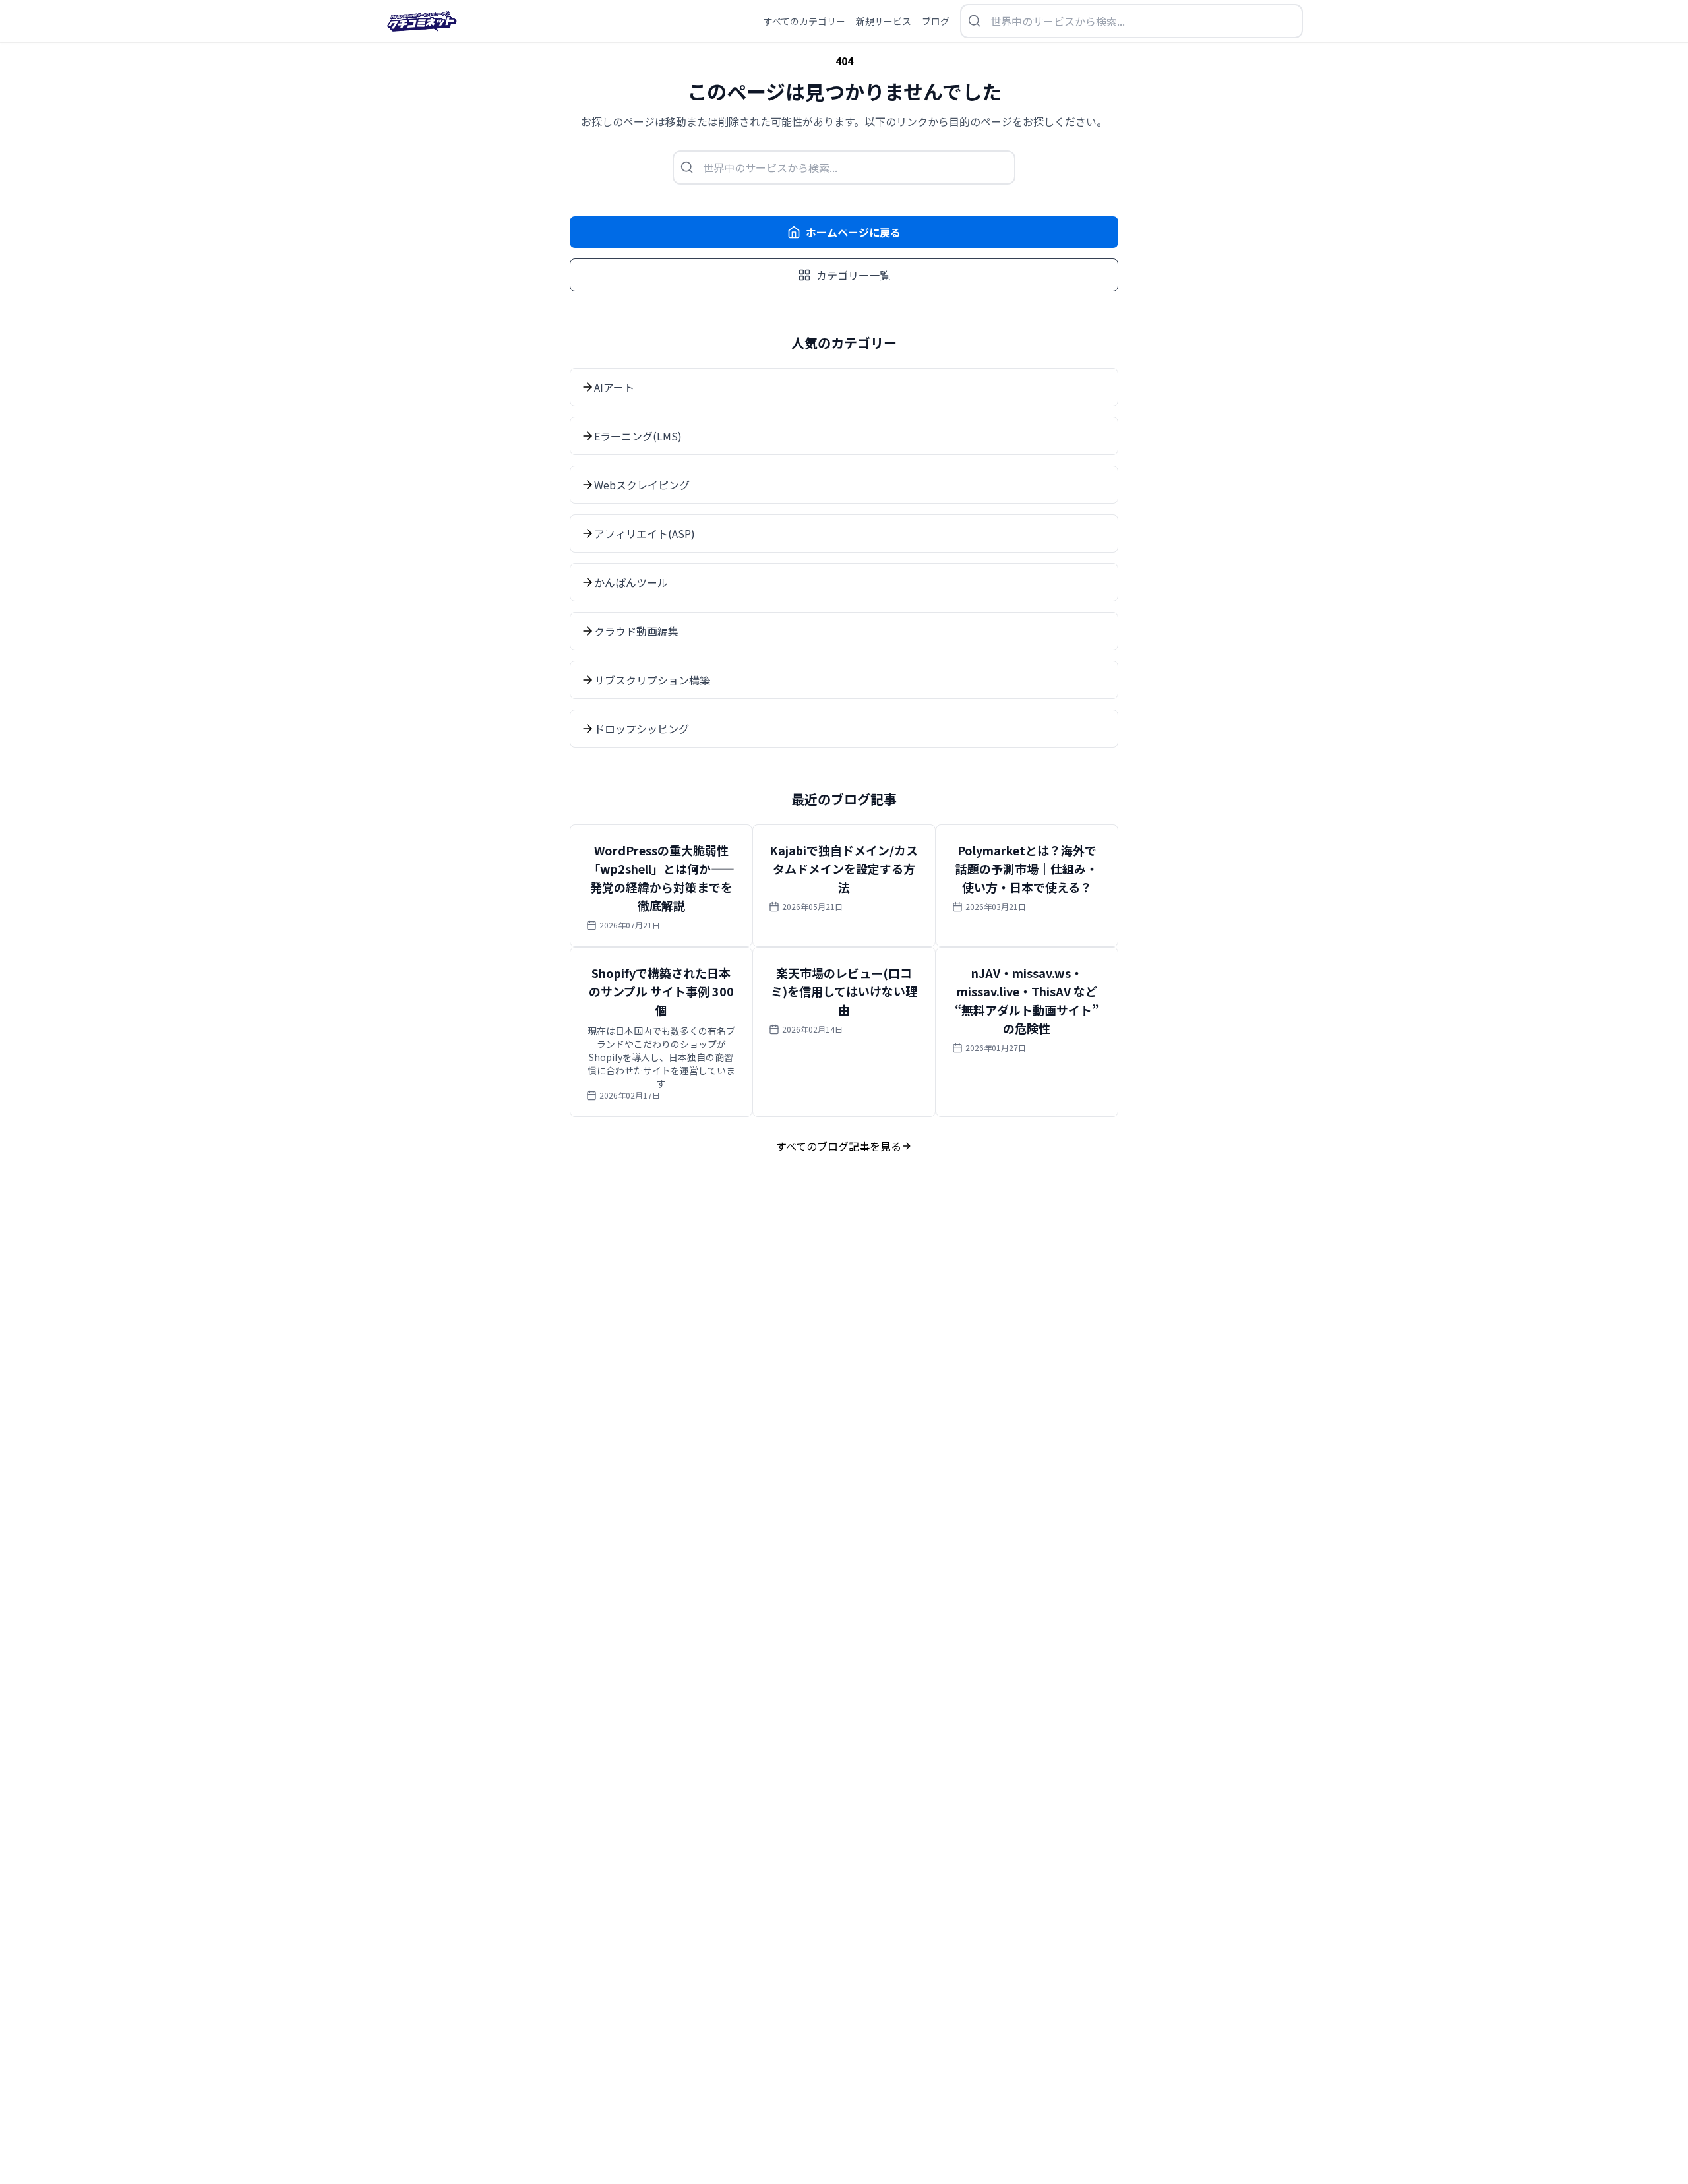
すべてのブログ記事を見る (839, 1146)
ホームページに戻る (853, 232)
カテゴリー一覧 (853, 275)
